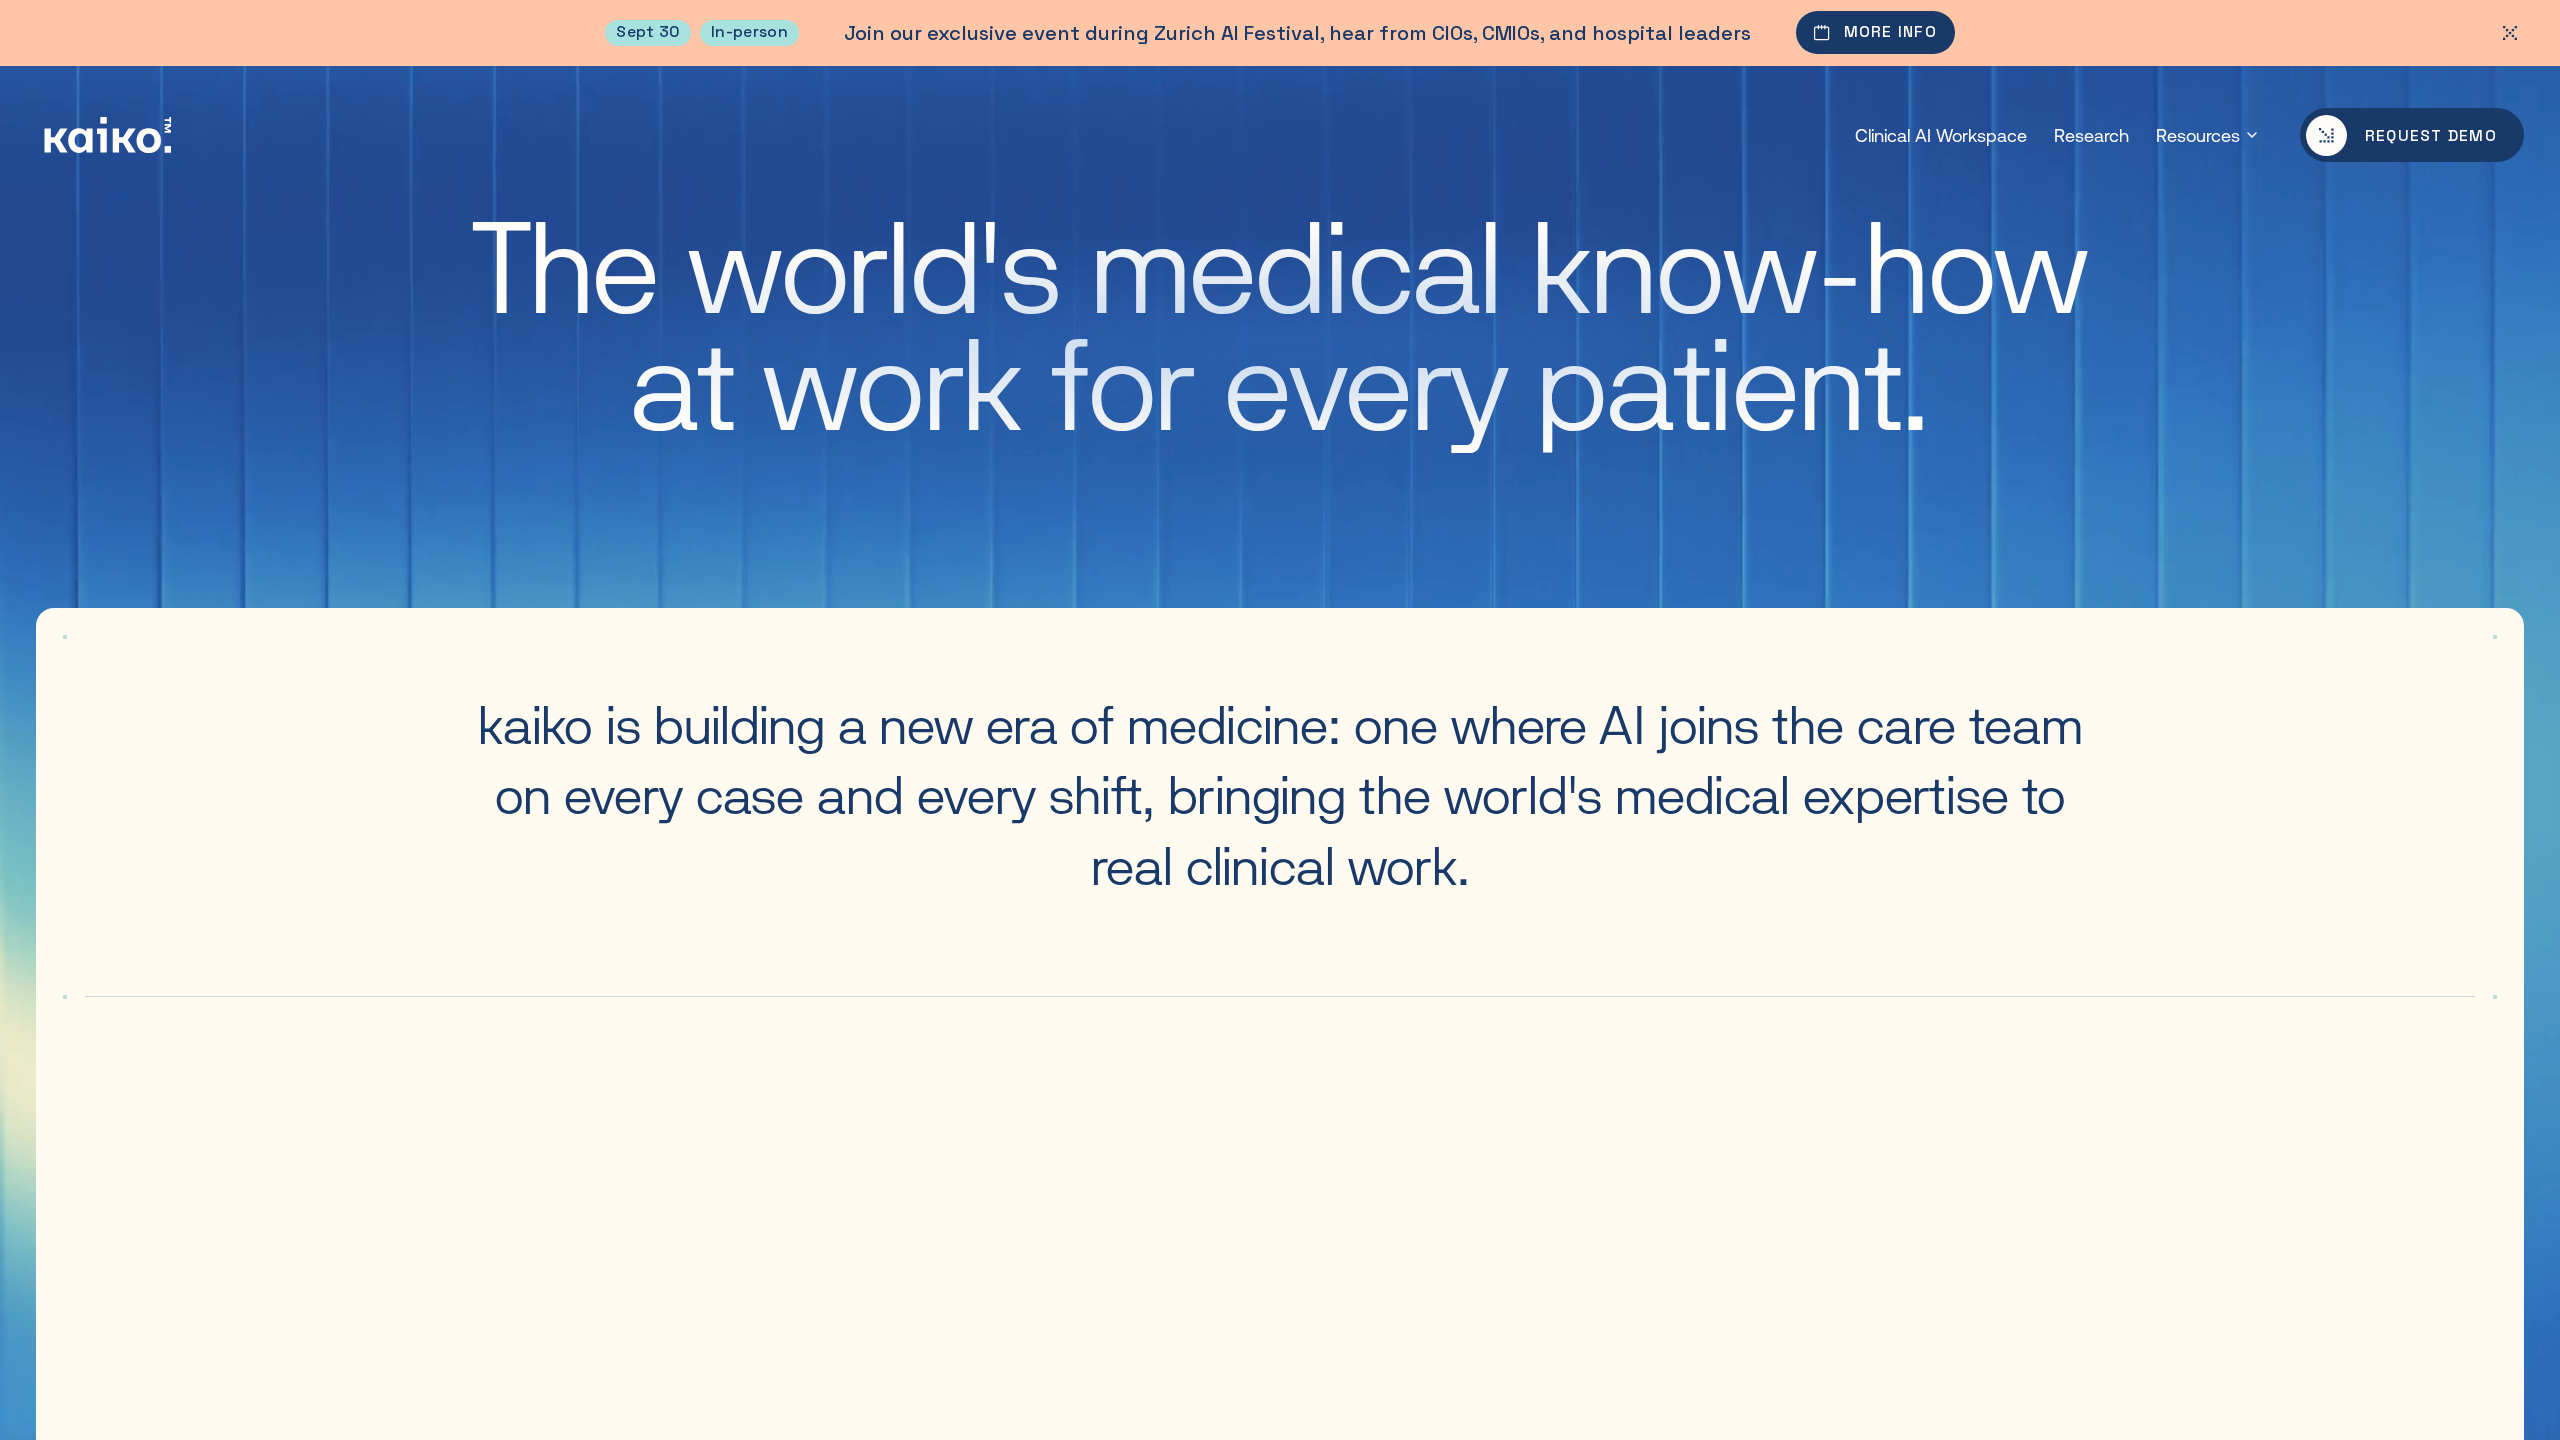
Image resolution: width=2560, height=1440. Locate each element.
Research (2091, 135)
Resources (2198, 135)
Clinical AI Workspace (1941, 135)
